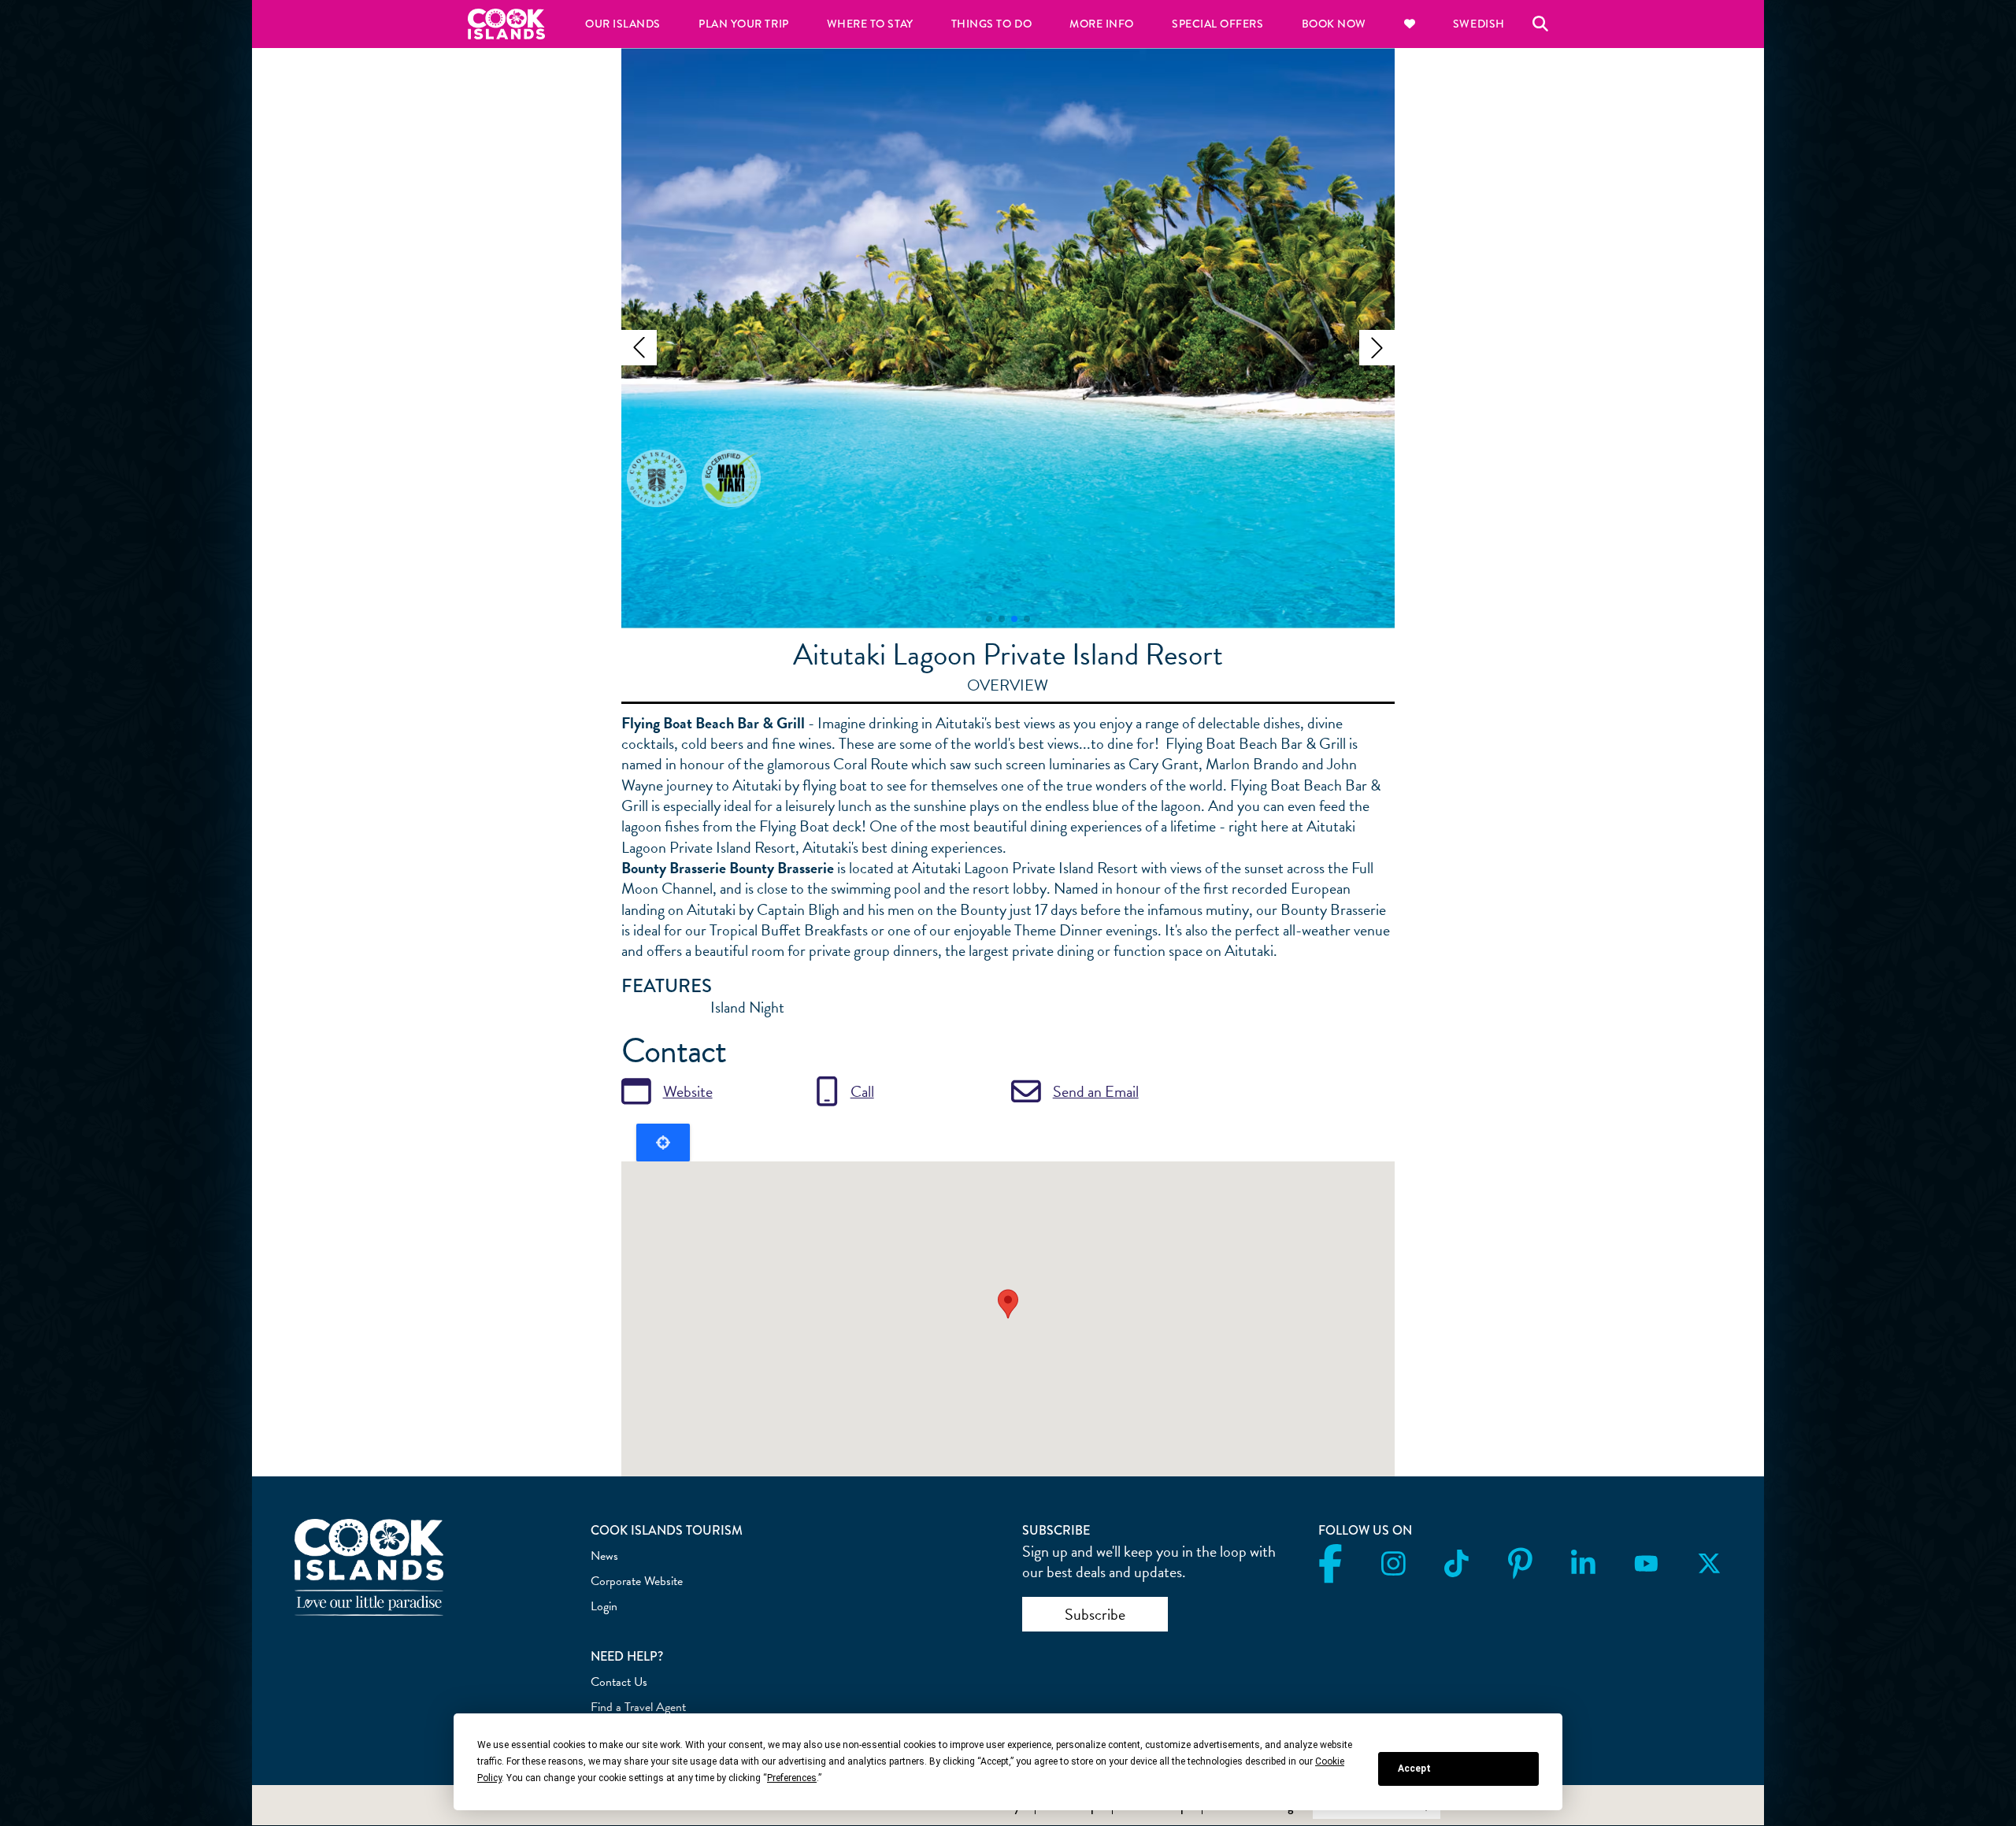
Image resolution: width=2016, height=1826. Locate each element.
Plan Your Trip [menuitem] (744, 24)
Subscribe (1095, 1614)
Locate (663, 1143)
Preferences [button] (792, 1778)
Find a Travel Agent (638, 1707)
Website (688, 1091)
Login (604, 1606)
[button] (639, 348)
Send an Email (1096, 1091)
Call (862, 1091)
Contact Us (619, 1682)
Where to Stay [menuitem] (870, 24)
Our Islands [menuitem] (623, 24)
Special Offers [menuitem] (1218, 24)
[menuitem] (1410, 24)
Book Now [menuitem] (1334, 24)
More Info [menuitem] (1102, 24)
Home (506, 24)
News (604, 1556)
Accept (1414, 1769)
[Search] (1540, 24)
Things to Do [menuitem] (991, 24)
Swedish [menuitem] (1479, 24)
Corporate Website (637, 1581)
